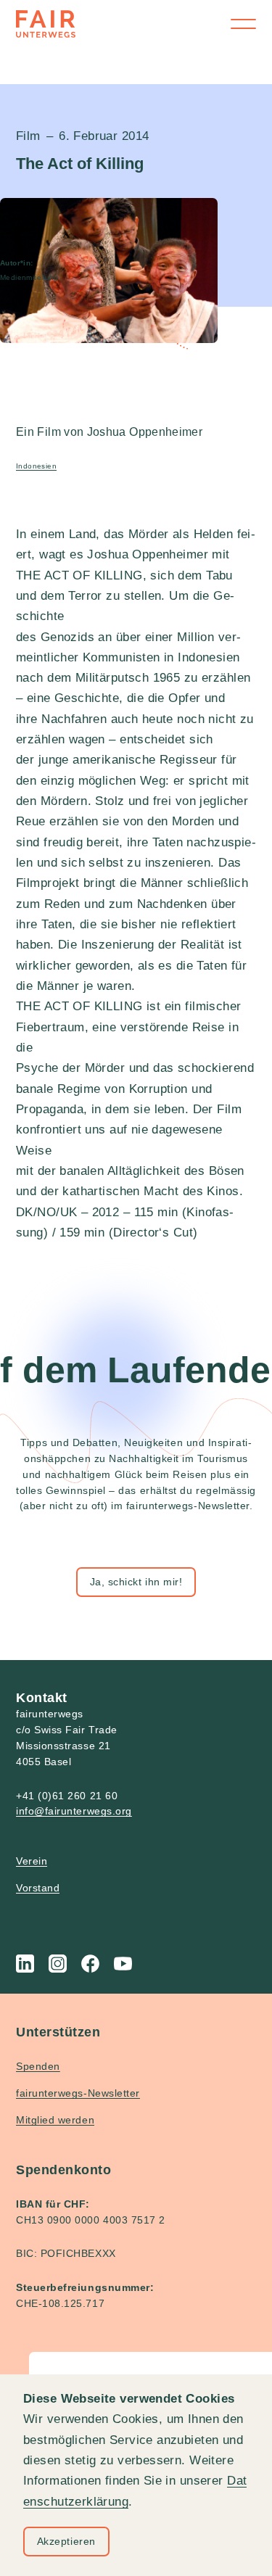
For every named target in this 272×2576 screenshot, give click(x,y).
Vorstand (38, 1888)
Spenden (38, 2066)
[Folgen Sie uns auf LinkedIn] (25, 1964)
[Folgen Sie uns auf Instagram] (58, 1964)
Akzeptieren (66, 2541)
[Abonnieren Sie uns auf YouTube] (123, 1964)
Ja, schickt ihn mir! (136, 1582)
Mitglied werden (55, 2120)
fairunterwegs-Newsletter (78, 2093)
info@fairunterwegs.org (74, 1811)
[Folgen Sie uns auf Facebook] (90, 1964)
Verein (32, 1861)
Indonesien (36, 466)
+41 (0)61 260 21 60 (67, 1796)
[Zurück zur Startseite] (46, 24)
